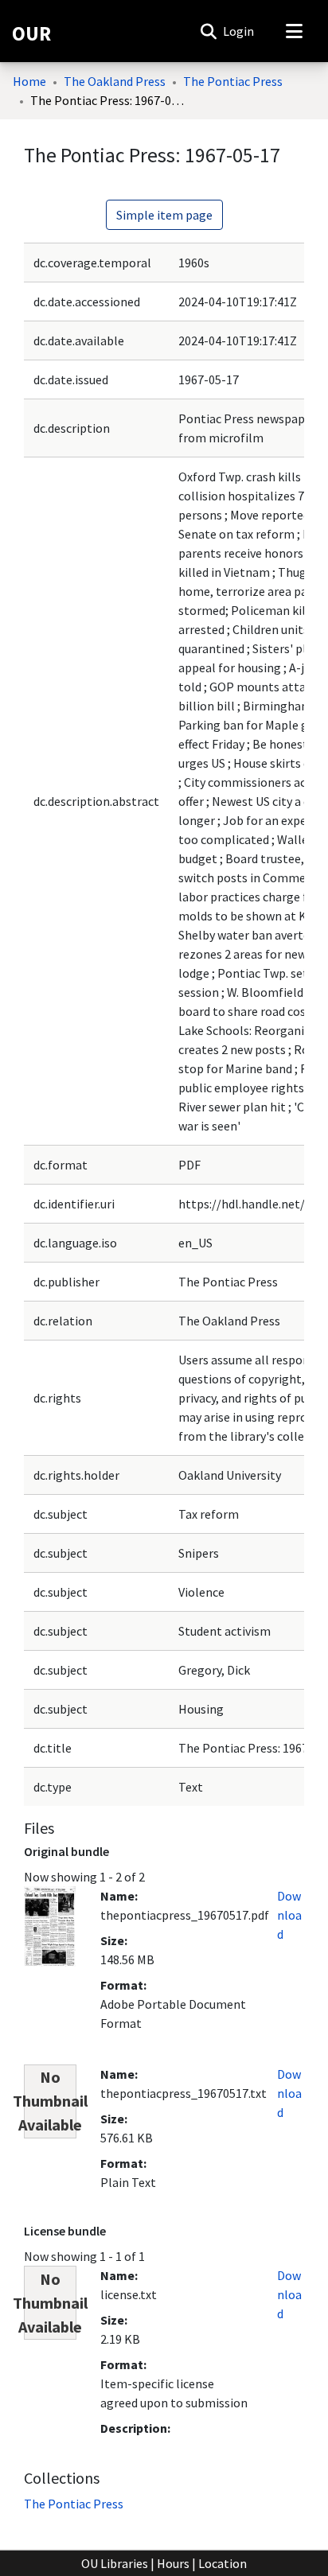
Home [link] (29, 81)
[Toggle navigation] (294, 31)
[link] (74, 2504)
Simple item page (164, 215)
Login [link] (239, 31)
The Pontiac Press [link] (233, 81)
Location (223, 2563)
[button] (208, 31)
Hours (173, 2563)
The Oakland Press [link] (115, 81)
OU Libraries (115, 2563)
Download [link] (289, 1915)
